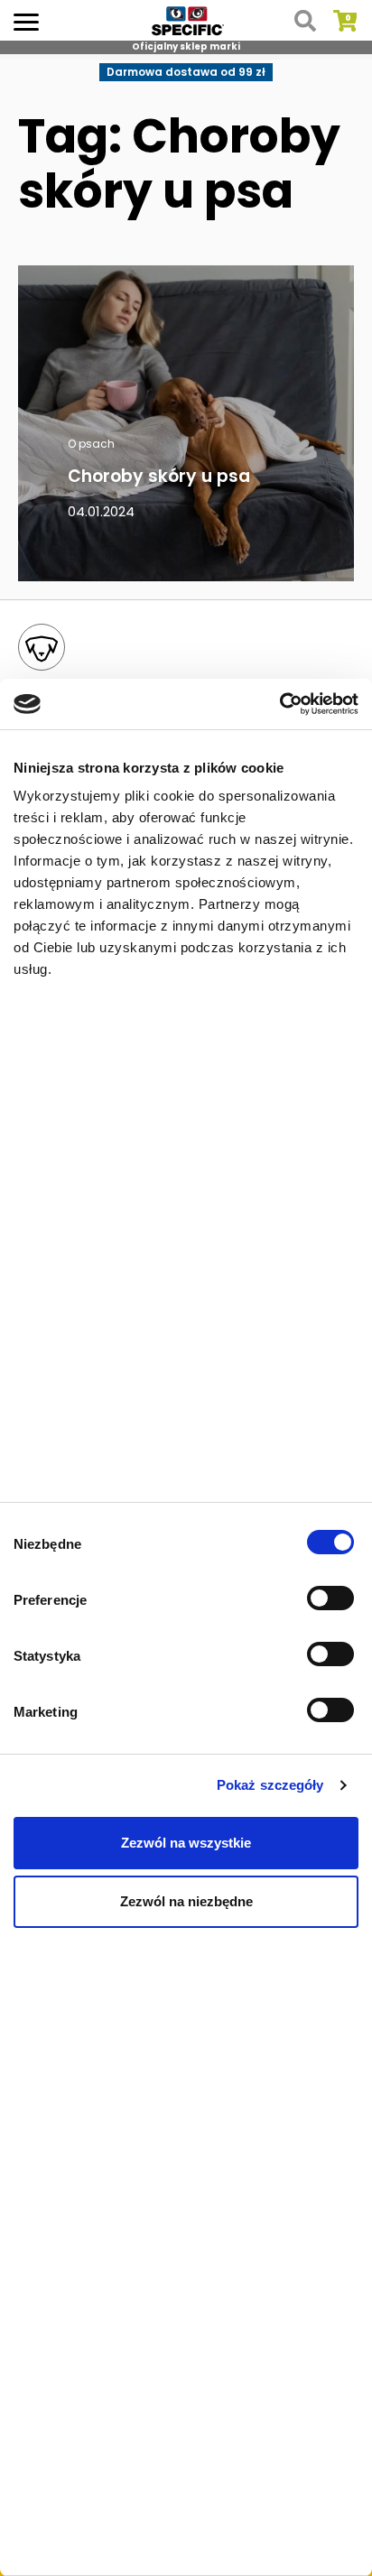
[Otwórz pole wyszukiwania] (305, 21)
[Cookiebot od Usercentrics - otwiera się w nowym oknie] (279, 704)
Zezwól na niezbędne (186, 1901)
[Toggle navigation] (26, 20)
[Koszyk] (345, 21)
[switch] (333, 1600)
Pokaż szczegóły (270, 1785)
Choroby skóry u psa (159, 476)
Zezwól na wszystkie (186, 1843)
